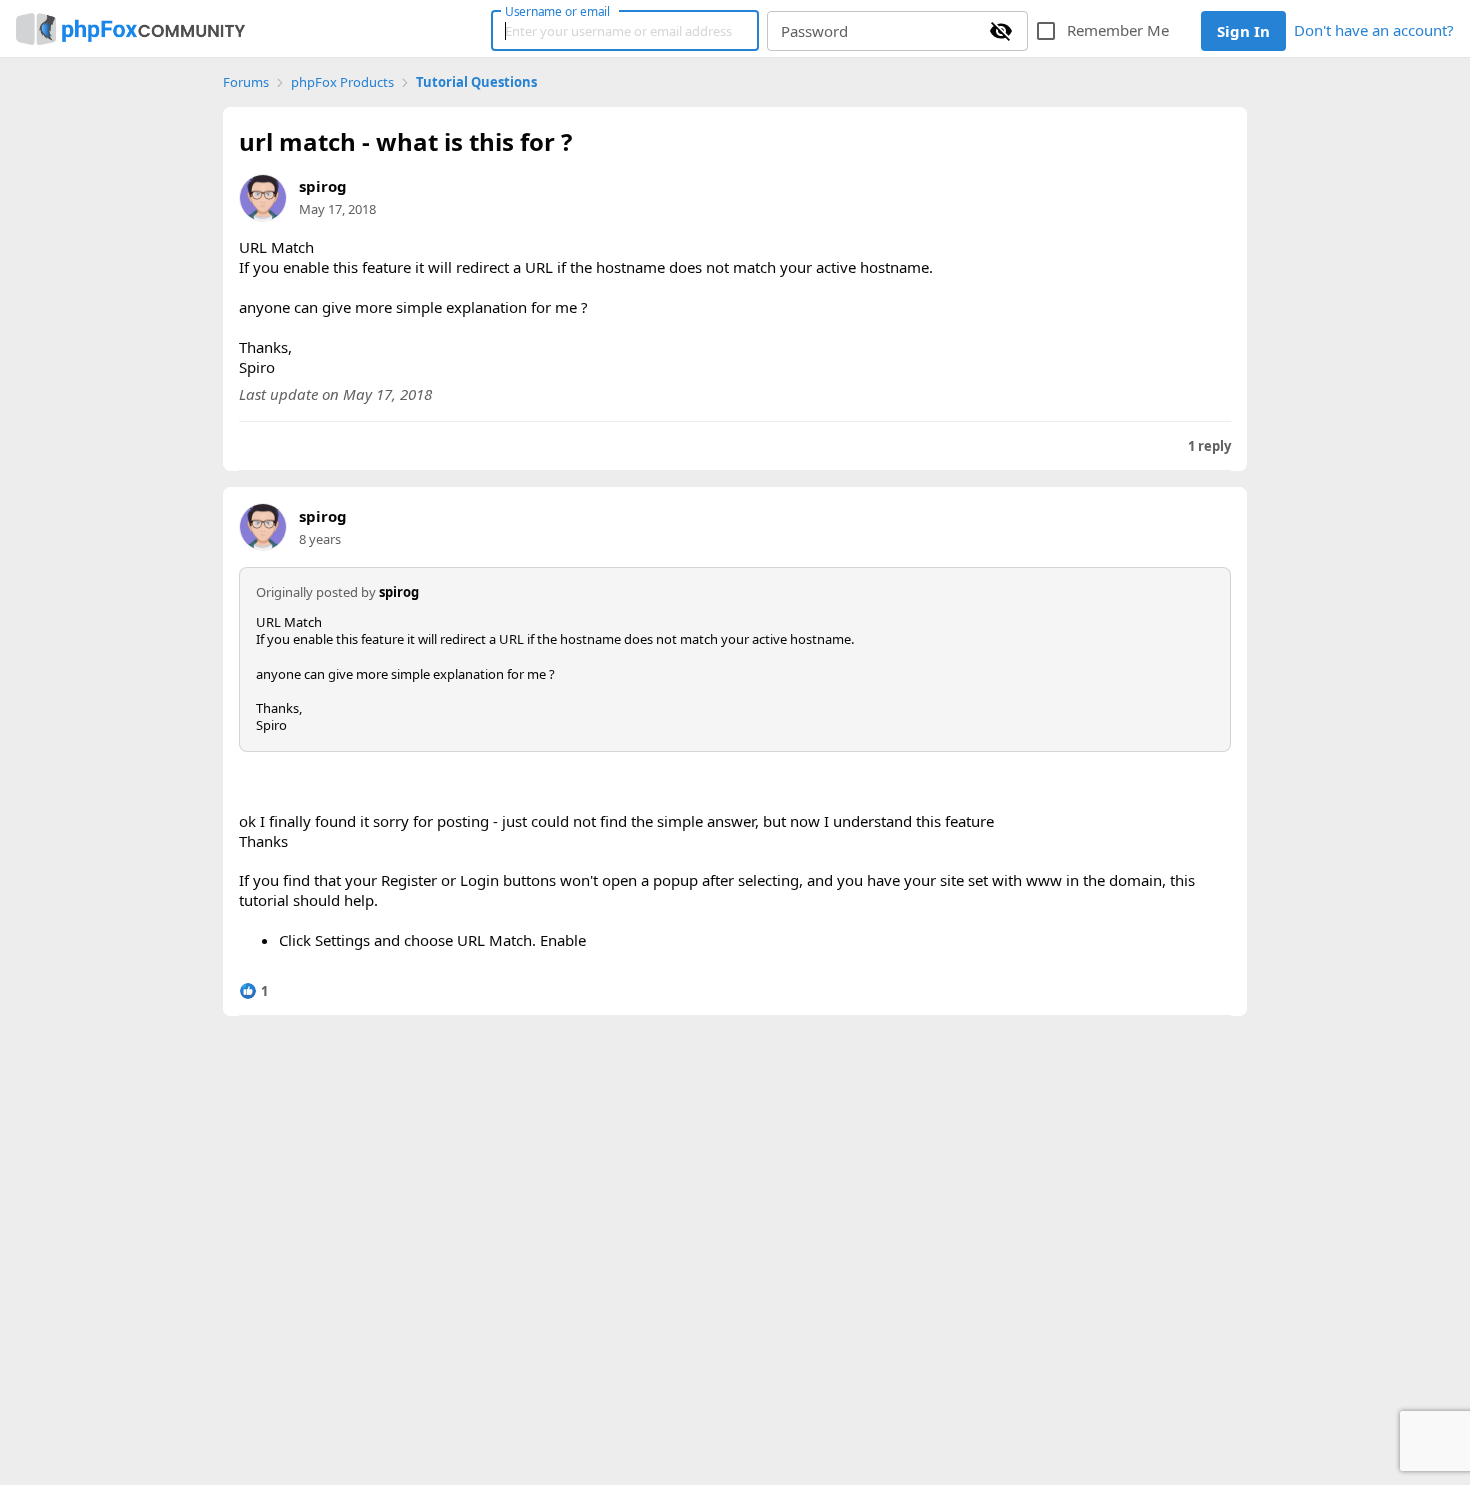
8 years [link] (320, 539)
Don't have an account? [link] (1374, 30)
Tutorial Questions (476, 82)
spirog (323, 186)
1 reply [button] (1209, 446)
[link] (130, 29)
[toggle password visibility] (1001, 31)
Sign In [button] (1243, 31)
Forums (246, 82)
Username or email (558, 11)
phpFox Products (342, 82)
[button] (253, 991)
